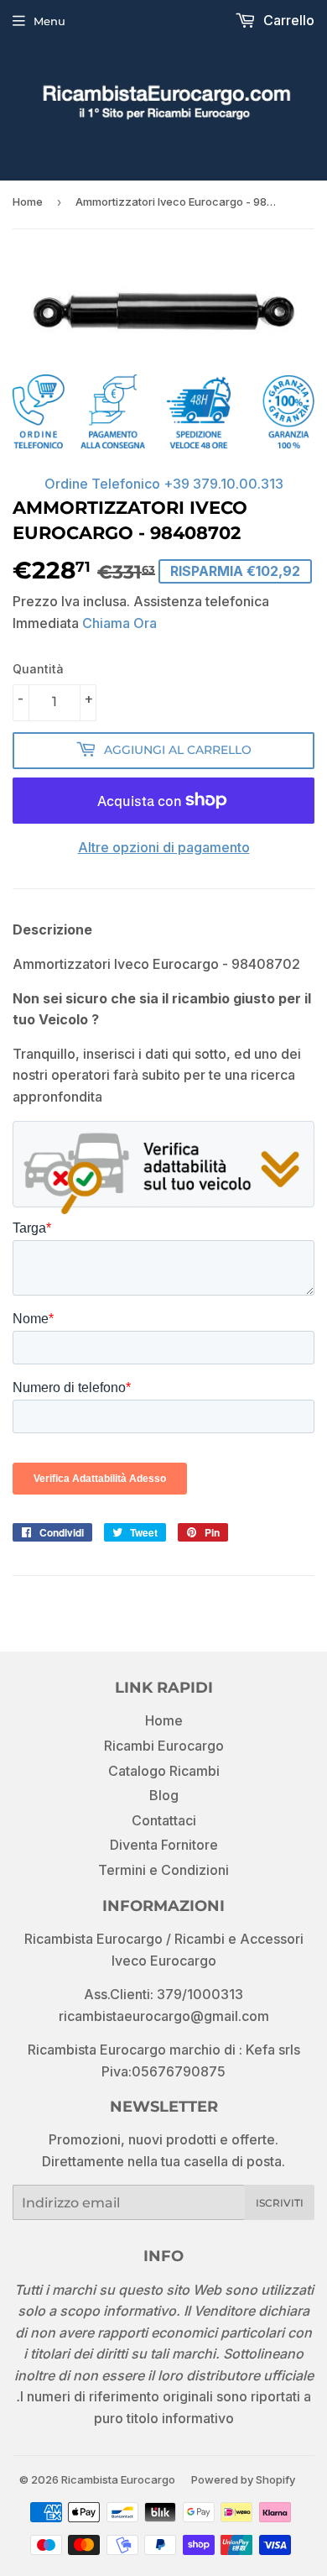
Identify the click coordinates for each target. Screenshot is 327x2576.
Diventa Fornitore (164, 1845)
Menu (49, 21)
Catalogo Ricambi (164, 1771)
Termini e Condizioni (163, 1870)
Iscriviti (280, 2203)
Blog (164, 1795)
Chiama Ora (119, 623)
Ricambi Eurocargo (164, 1746)
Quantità (38, 669)
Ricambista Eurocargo (118, 2479)
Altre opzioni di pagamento (164, 847)
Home (28, 202)
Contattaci (164, 1820)
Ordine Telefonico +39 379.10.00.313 (164, 484)
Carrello (287, 20)
